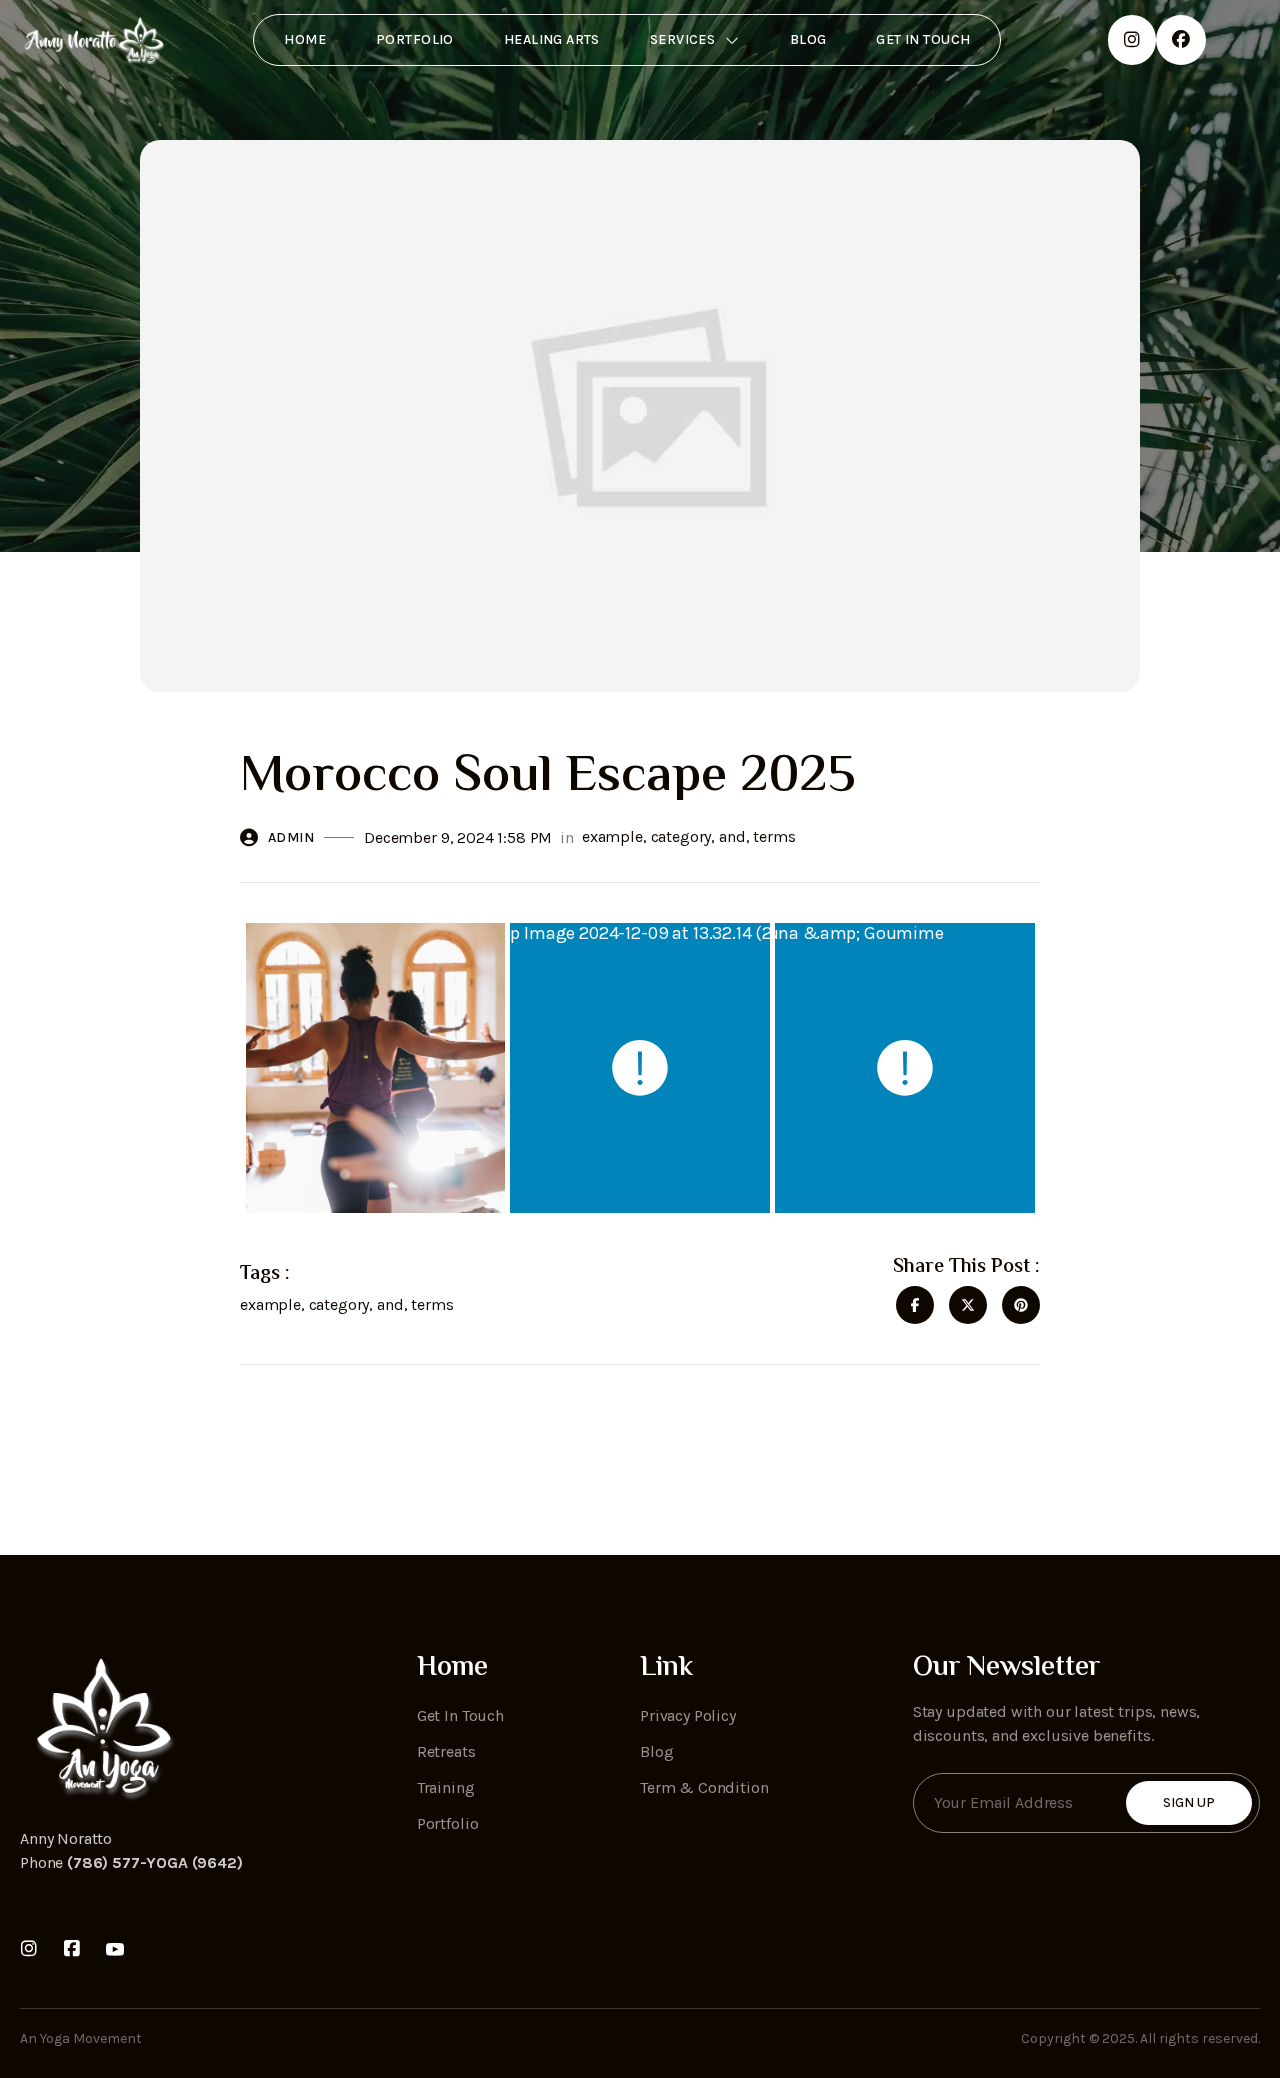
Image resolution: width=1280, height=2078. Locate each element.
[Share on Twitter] (968, 1305)
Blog (808, 39)
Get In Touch (923, 39)
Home (305, 39)
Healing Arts (552, 39)
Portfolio (415, 39)
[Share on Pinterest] (1021, 1305)
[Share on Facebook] (915, 1305)
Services (682, 39)
